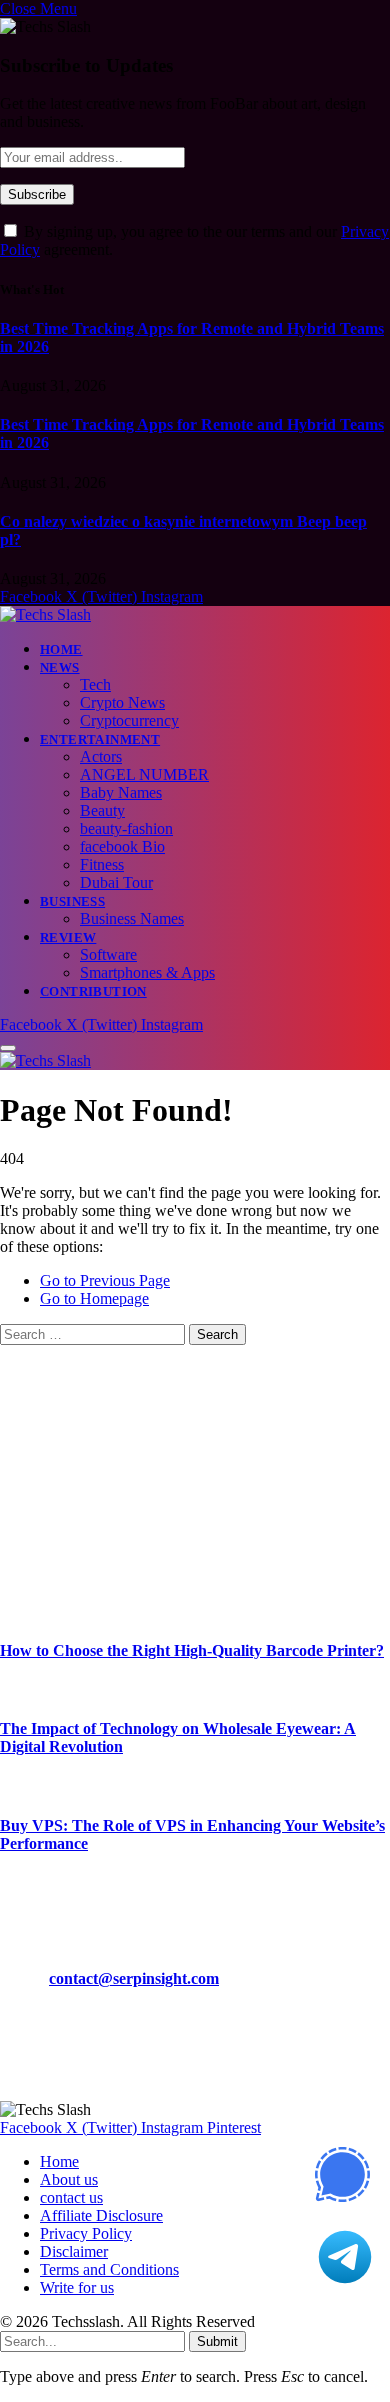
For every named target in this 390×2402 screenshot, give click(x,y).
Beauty (102, 810)
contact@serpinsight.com (134, 1978)
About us (69, 2179)
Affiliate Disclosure (101, 2215)
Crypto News (122, 702)
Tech (95, 684)
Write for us (77, 2287)
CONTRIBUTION (93, 991)
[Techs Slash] (45, 614)
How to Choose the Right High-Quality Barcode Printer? (192, 1650)
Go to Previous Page (105, 1280)
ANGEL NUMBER (144, 774)
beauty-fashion (126, 828)
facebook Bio (122, 846)
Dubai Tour (116, 882)
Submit (217, 2341)
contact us (71, 2197)
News (60, 667)
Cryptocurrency (129, 720)
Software (108, 954)
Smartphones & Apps (147, 972)
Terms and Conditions (109, 2269)
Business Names (132, 918)
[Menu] (8, 1048)
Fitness (102, 864)
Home (61, 649)
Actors (101, 756)
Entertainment (100, 739)
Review (68, 937)
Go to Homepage (94, 1298)
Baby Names (121, 792)
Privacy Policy (86, 2233)
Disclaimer (74, 2251)
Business (72, 901)
